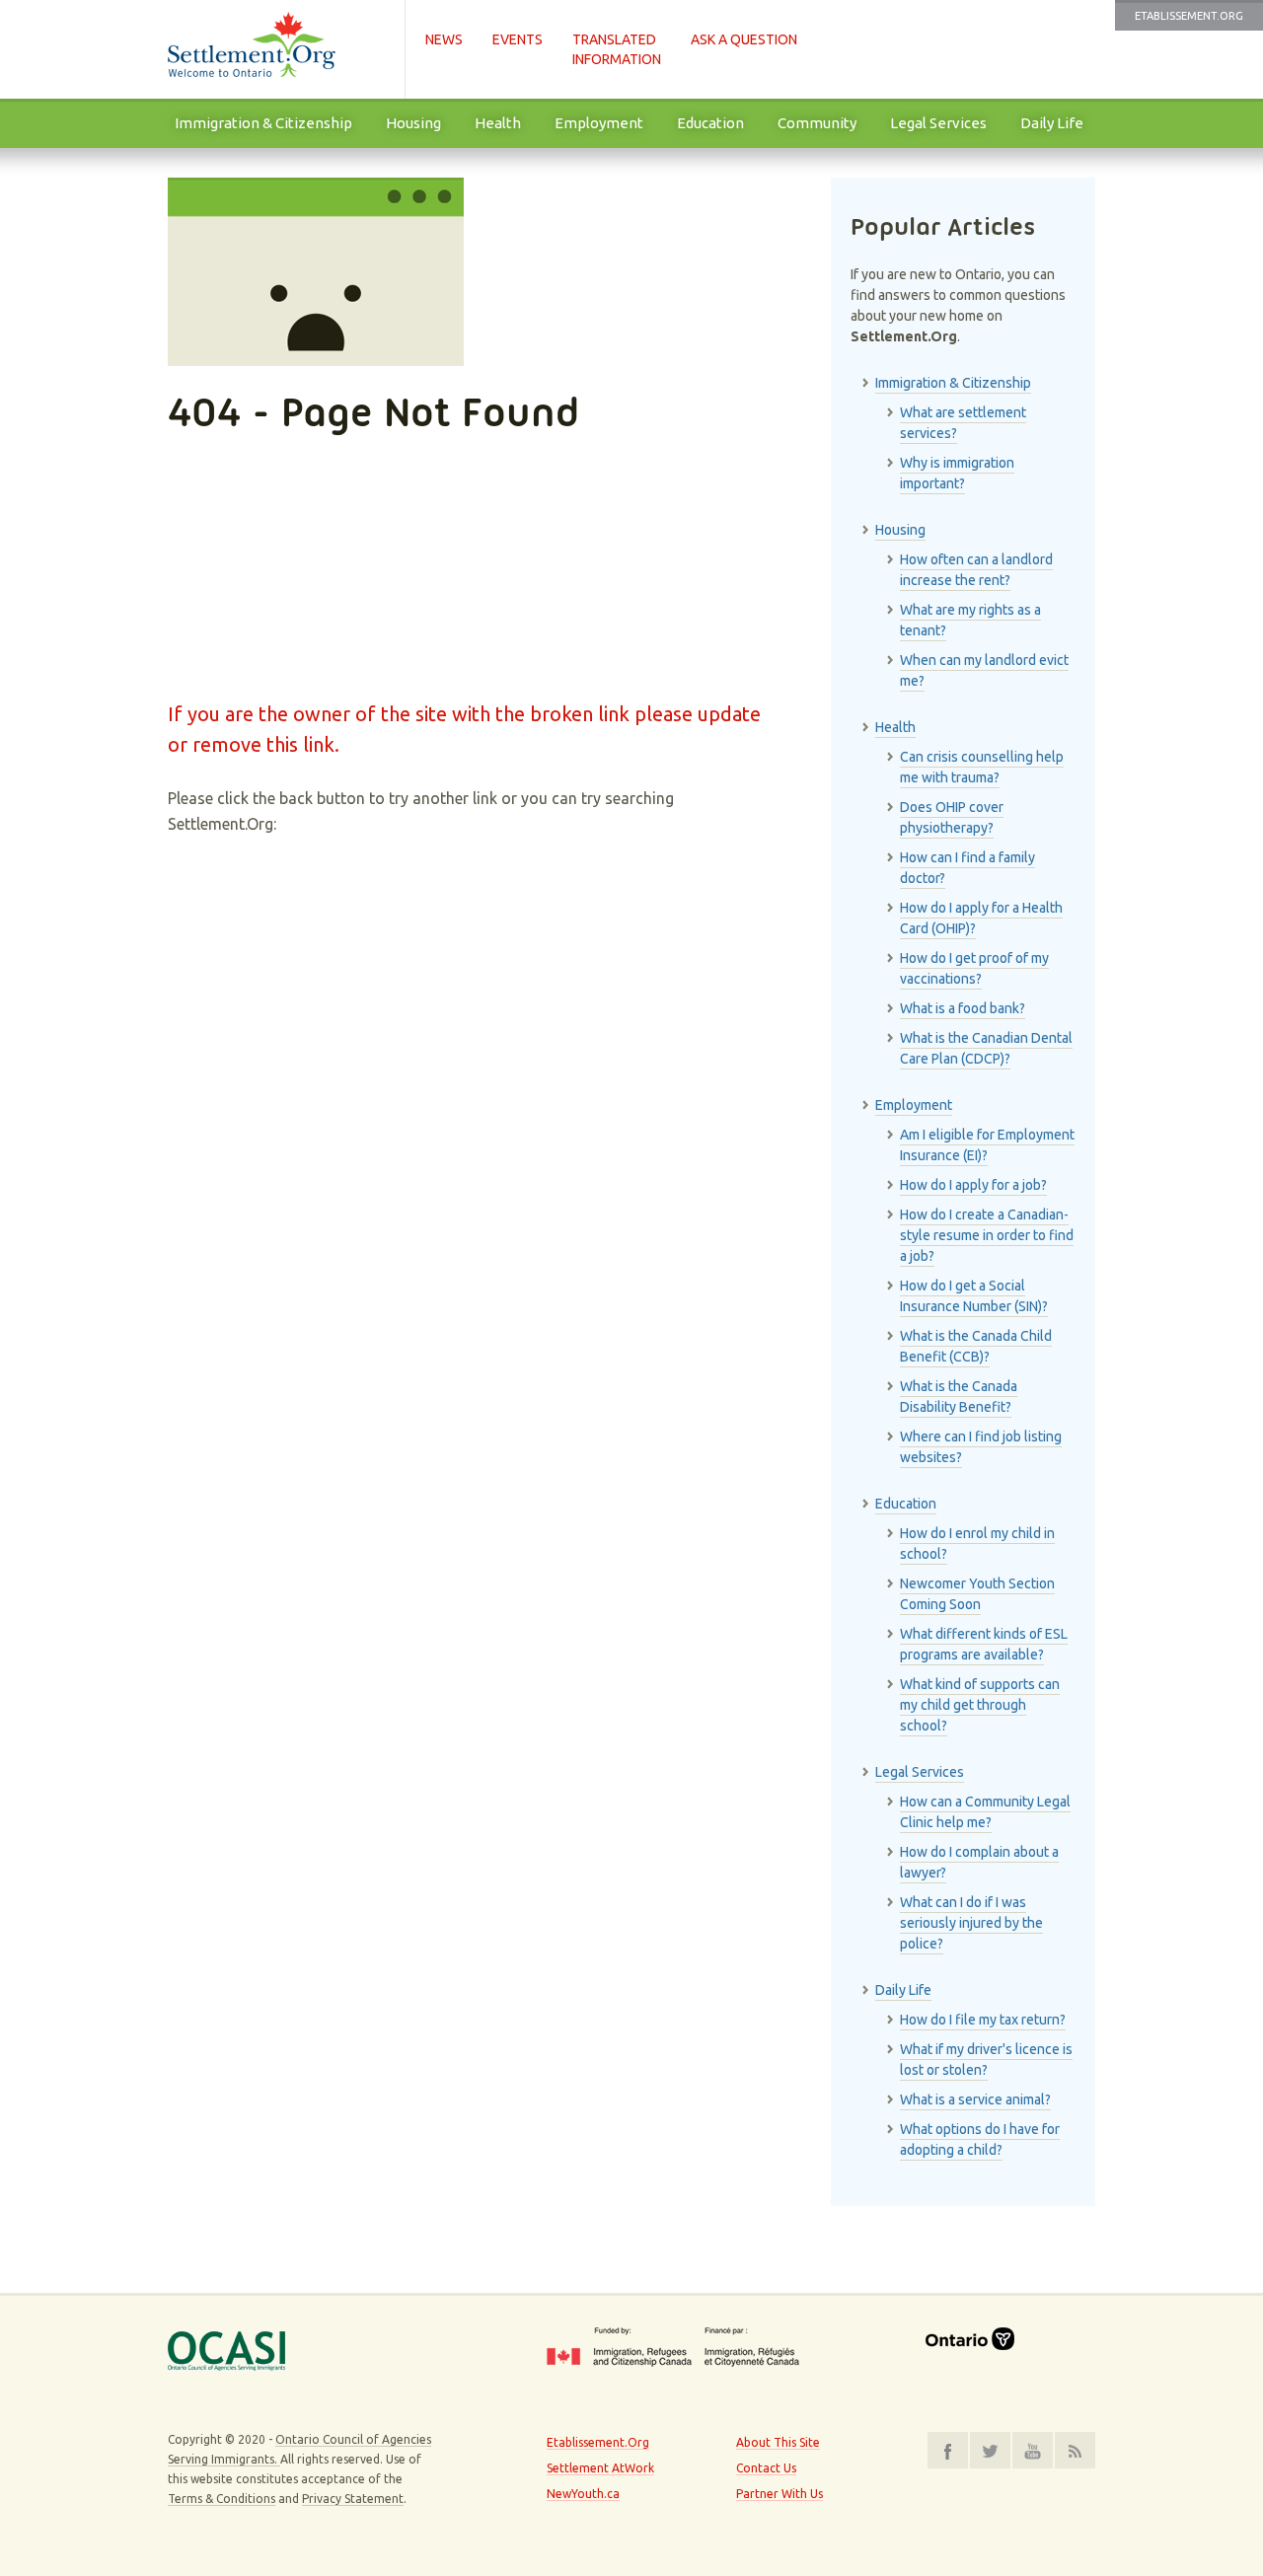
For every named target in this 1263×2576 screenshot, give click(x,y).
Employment (599, 123)
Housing (413, 123)
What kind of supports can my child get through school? (980, 1705)
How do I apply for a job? (973, 1185)
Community (817, 123)
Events (518, 39)
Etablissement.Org (1189, 16)
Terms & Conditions (222, 2499)
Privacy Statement (353, 2499)
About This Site (778, 2442)
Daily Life (1052, 123)
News (444, 39)
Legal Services (938, 123)
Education (710, 123)
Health (498, 123)
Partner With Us (780, 2494)
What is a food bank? (963, 1008)
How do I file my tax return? (983, 2020)
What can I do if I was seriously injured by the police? (971, 1923)
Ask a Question (744, 39)
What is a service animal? (975, 2099)
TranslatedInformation (617, 49)
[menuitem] (263, 123)
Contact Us (766, 2468)
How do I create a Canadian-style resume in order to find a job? (987, 1235)
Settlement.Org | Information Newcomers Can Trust (276, 49)
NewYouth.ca (583, 2494)
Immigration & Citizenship (263, 123)
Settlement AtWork (600, 2468)
